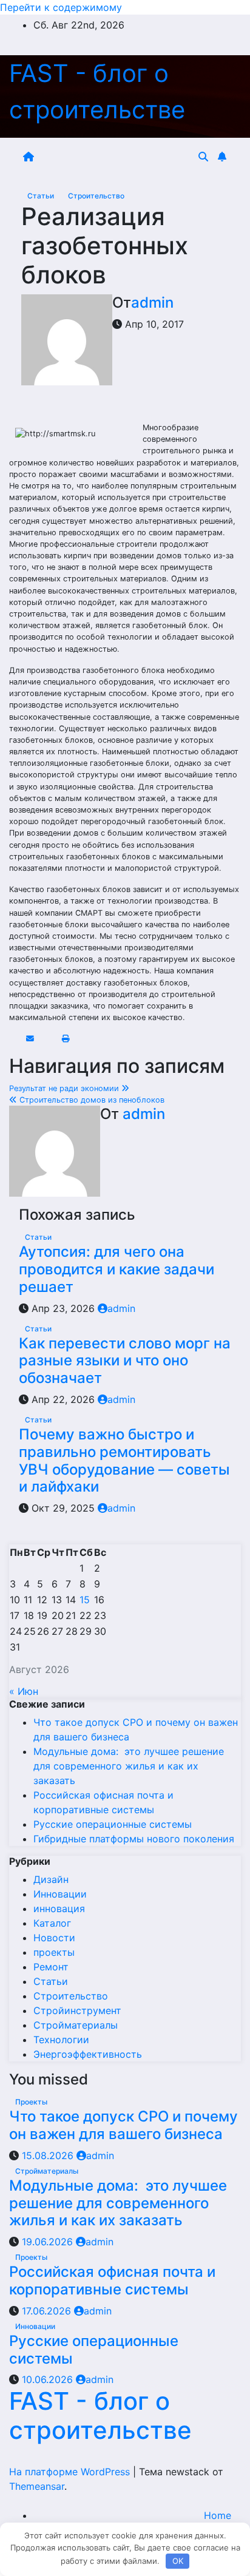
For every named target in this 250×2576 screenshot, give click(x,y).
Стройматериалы (76, 2025)
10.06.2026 (49, 2379)
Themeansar (37, 2486)
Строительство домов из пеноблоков (91, 1100)
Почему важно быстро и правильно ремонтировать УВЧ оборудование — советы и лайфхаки (124, 1460)
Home (218, 2515)
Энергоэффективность (88, 2054)
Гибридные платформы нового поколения (134, 1839)
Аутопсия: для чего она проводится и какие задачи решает (117, 1269)
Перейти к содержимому (61, 7)
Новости (54, 1938)
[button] (203, 157)
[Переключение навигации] (118, 157)
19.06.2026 (49, 2242)
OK (178, 2561)
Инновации (60, 1894)
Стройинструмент (77, 2010)
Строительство (96, 196)
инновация (59, 1908)
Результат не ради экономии (65, 1088)
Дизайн (51, 1879)
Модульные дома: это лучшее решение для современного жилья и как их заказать (129, 1766)
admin (152, 303)
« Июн (24, 1691)
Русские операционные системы (113, 1824)
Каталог (52, 1923)
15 (85, 1600)
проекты (54, 1952)
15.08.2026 (49, 2155)
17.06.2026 (48, 2311)
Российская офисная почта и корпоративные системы (112, 2280)
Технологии (61, 2040)
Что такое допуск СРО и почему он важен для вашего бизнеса (123, 2125)
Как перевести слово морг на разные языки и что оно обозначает (125, 1361)
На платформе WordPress (71, 2472)
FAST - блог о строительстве (100, 2415)
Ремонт (51, 1967)
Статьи (42, 196)
